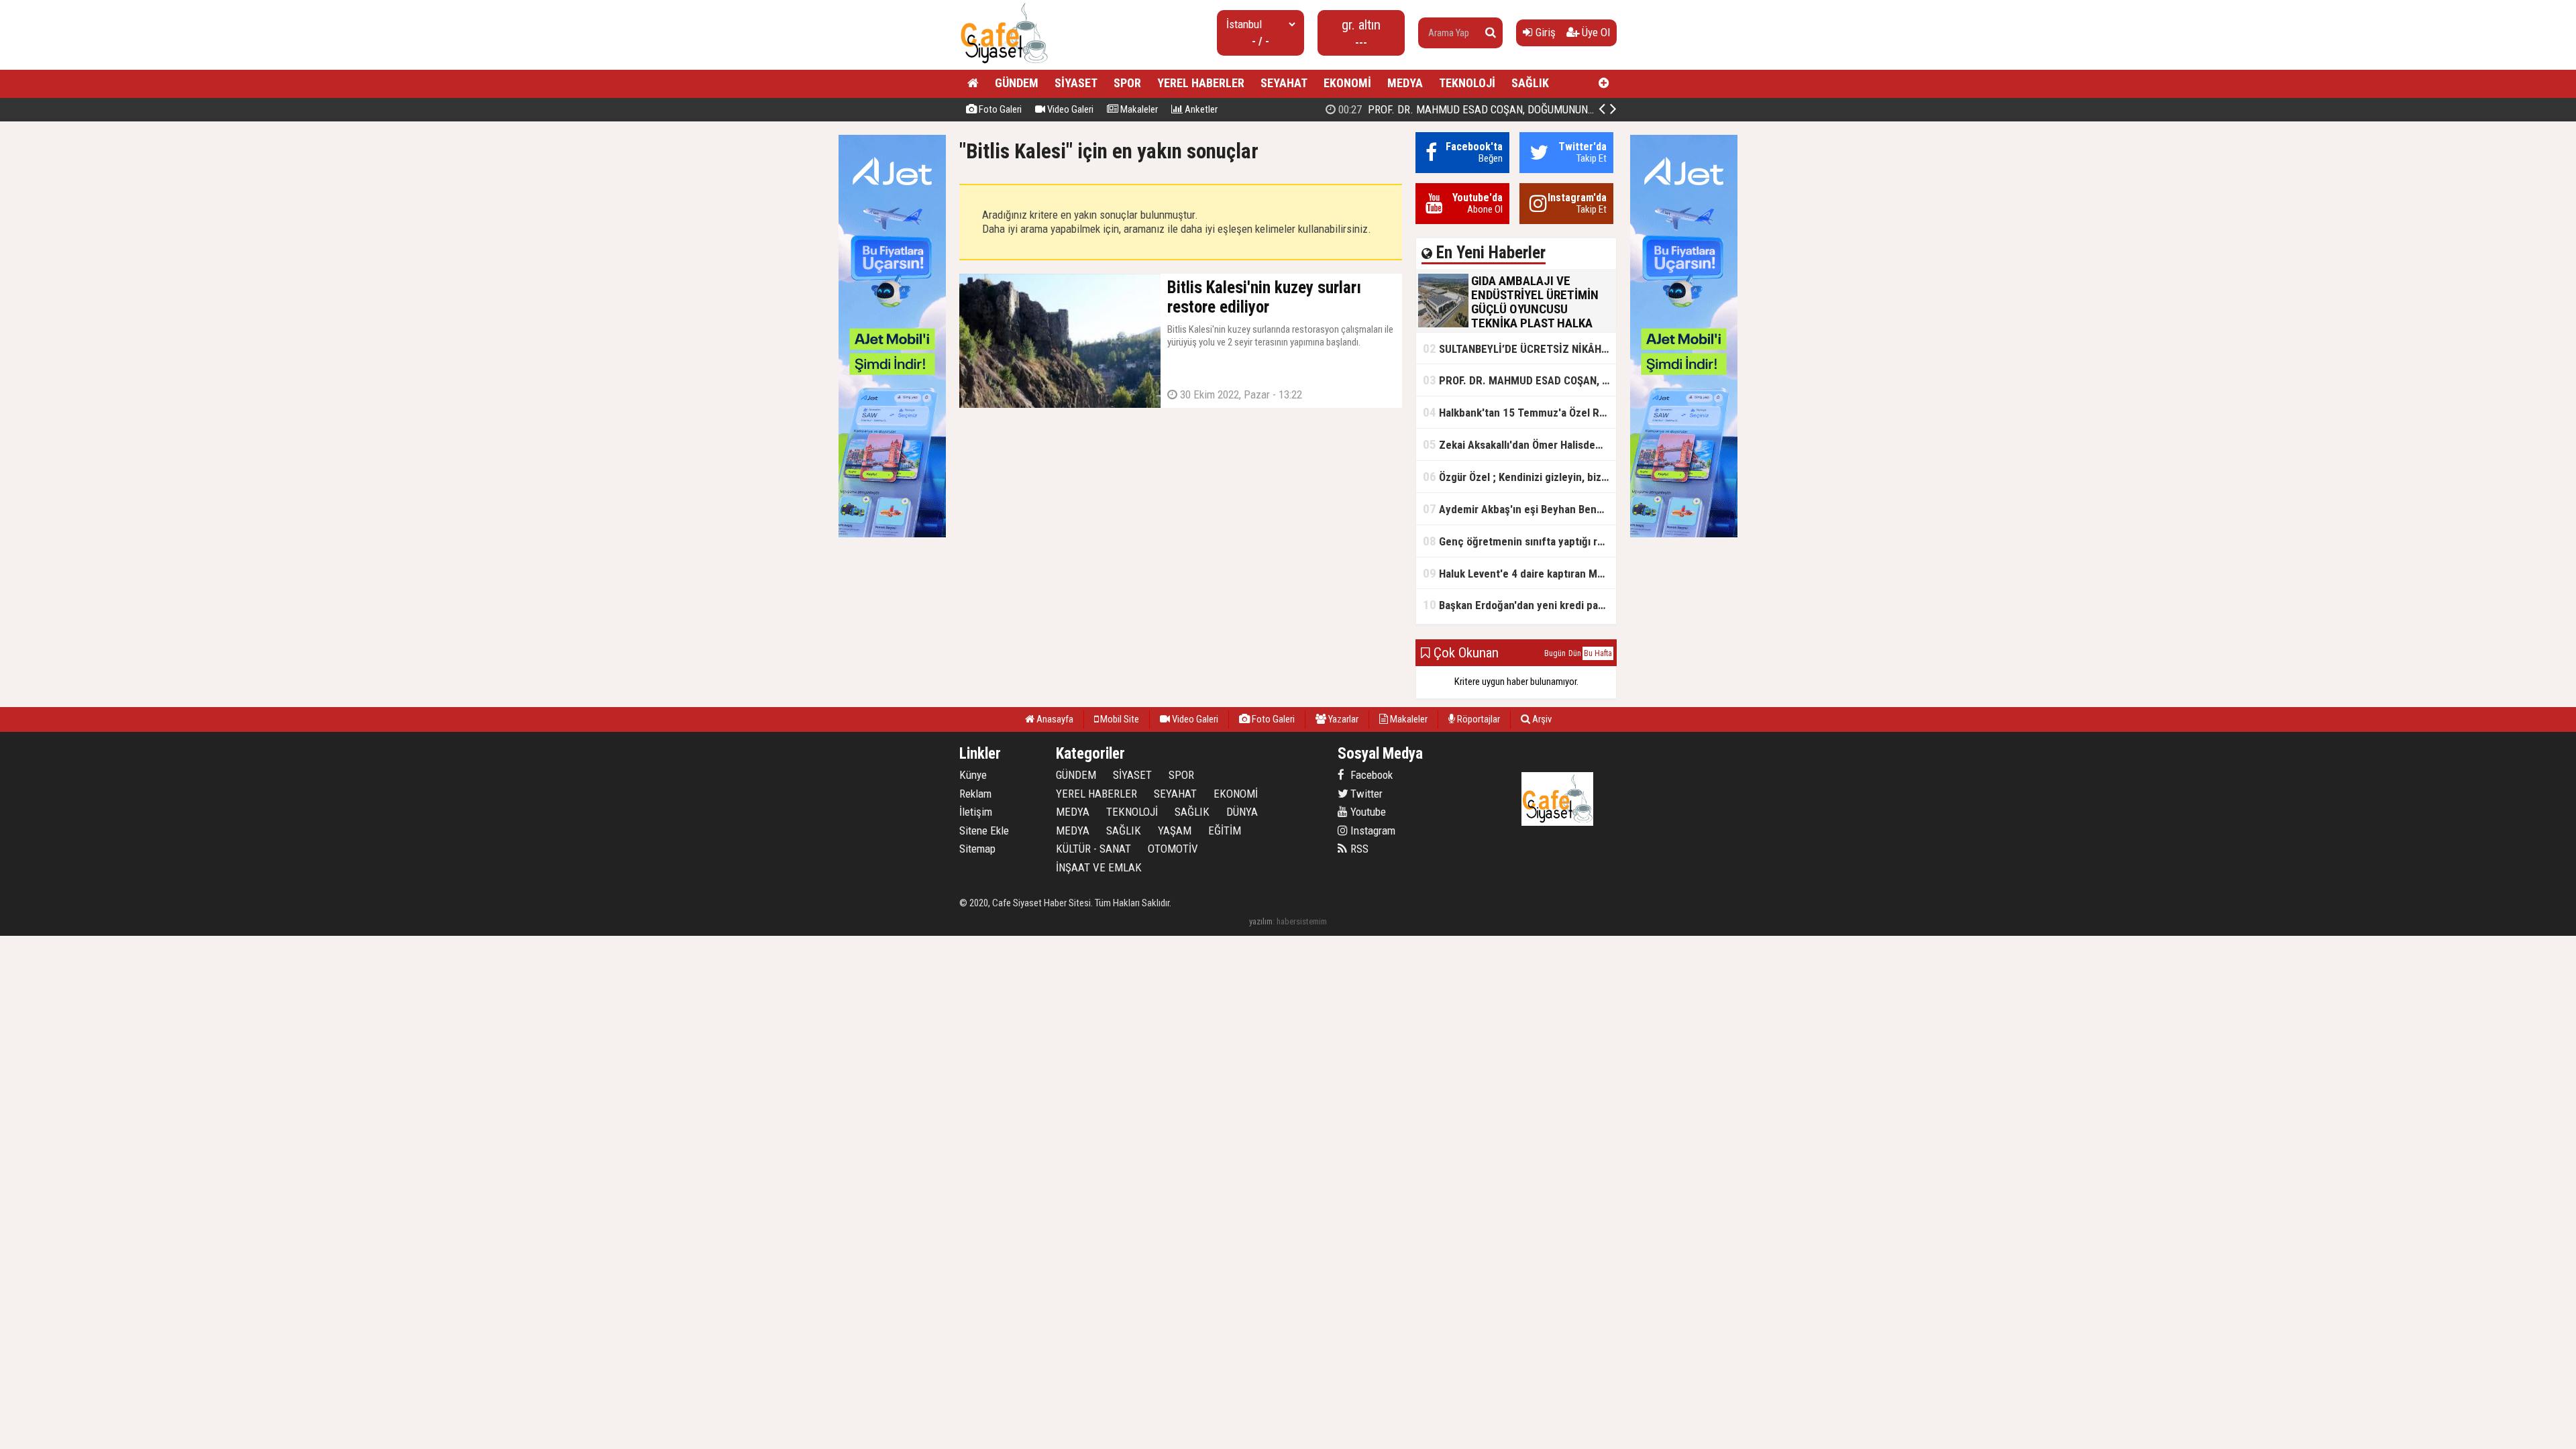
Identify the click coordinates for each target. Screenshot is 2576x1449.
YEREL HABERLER (1201, 83)
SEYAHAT (1284, 83)
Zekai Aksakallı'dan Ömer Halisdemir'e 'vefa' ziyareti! (1519, 444)
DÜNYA (1242, 812)
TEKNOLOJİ (1467, 83)
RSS (1358, 849)
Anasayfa (1054, 719)
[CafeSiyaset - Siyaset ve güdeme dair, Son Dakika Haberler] (1004, 64)
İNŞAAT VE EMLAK (1099, 867)
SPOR (1127, 83)
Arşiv (1541, 719)
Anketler (1200, 109)
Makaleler (1138, 109)
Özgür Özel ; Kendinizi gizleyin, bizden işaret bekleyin (1519, 477)
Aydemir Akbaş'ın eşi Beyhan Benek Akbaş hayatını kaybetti (1519, 509)
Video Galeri (1069, 109)
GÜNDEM (1017, 83)
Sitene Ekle (984, 830)
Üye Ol (1595, 32)
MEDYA (1405, 83)
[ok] (1491, 33)
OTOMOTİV (1173, 849)
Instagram (1372, 830)
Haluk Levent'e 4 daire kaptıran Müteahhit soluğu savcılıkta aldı (1519, 573)
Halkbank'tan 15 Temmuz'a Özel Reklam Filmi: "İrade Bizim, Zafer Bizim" (1519, 412)
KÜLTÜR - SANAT (1093, 849)
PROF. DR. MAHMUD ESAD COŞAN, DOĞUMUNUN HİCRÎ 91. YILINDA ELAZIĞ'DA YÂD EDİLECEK (1565, 109)
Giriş (1544, 32)
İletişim (976, 812)
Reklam (975, 794)
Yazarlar (1342, 719)
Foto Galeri (999, 109)
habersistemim (1302, 921)
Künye (973, 775)
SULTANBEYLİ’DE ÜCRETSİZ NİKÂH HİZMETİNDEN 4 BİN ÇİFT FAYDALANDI (1519, 348)
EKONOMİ (1347, 83)
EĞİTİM (1225, 830)
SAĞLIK (1530, 83)
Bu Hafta (1598, 653)
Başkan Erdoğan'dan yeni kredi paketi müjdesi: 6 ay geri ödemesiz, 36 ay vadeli (1519, 605)
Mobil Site (1119, 719)
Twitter (1365, 794)
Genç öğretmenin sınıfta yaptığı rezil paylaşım (1519, 541)
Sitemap (977, 849)
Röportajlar (1478, 719)
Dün (1575, 653)
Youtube (1367, 812)
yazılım (1261, 921)
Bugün (1555, 653)
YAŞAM (1175, 830)
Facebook (1370, 775)
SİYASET (1076, 83)
